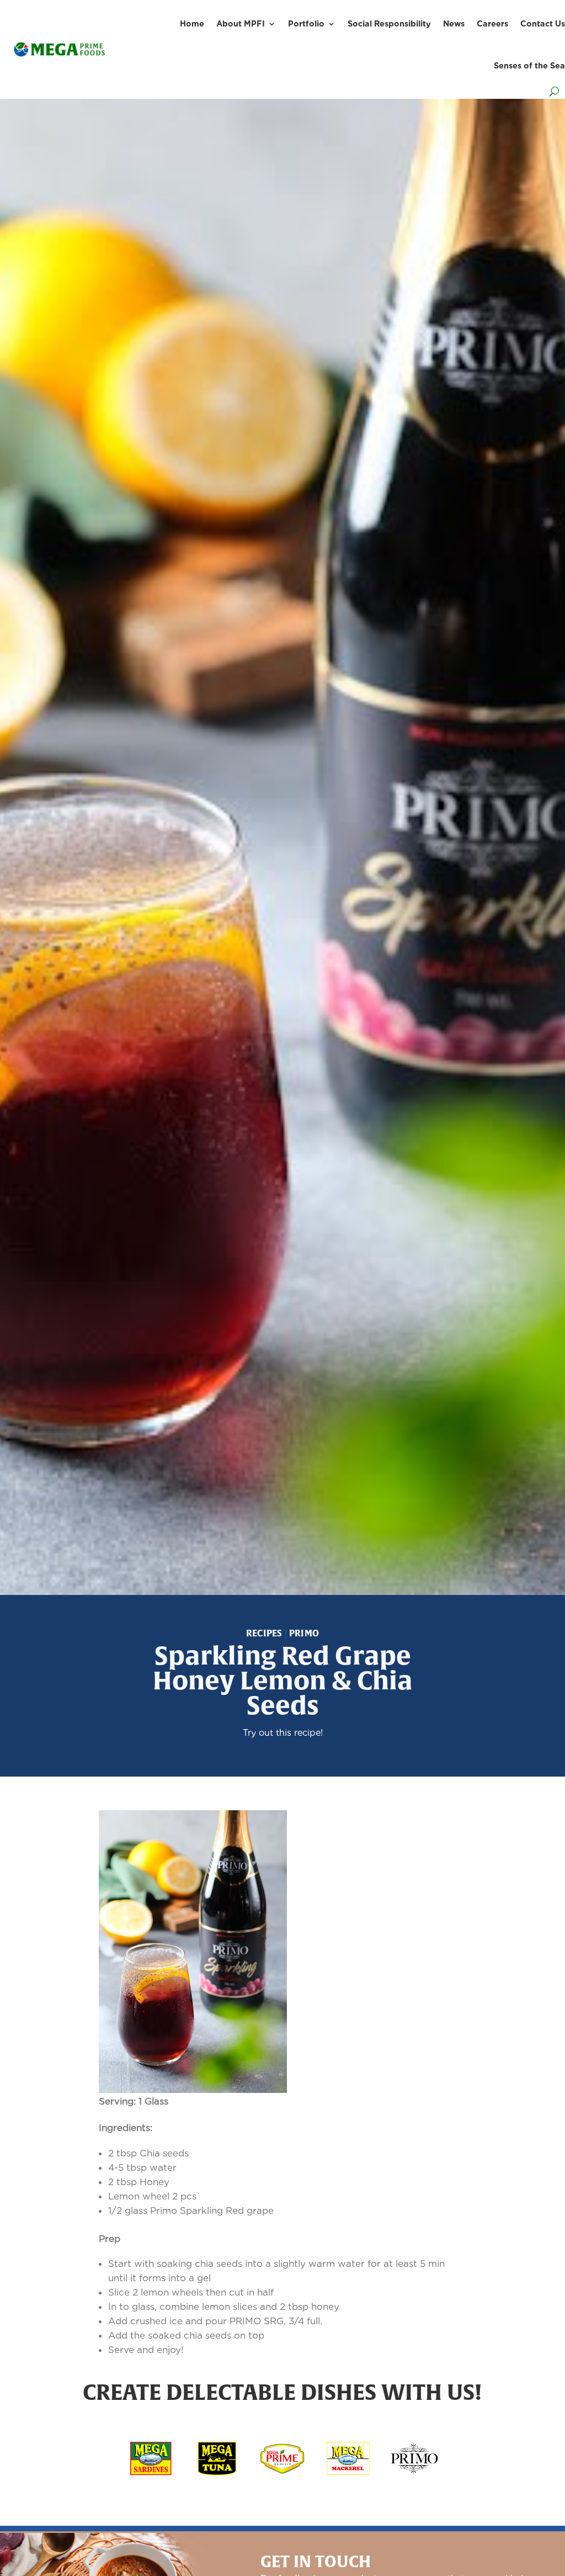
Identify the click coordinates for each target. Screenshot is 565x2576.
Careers (492, 23)
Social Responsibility (389, 23)
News (454, 23)
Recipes (264, 1633)
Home (192, 23)
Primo (304, 1633)
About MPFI (241, 23)
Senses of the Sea (529, 65)
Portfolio (306, 23)
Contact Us (543, 23)
